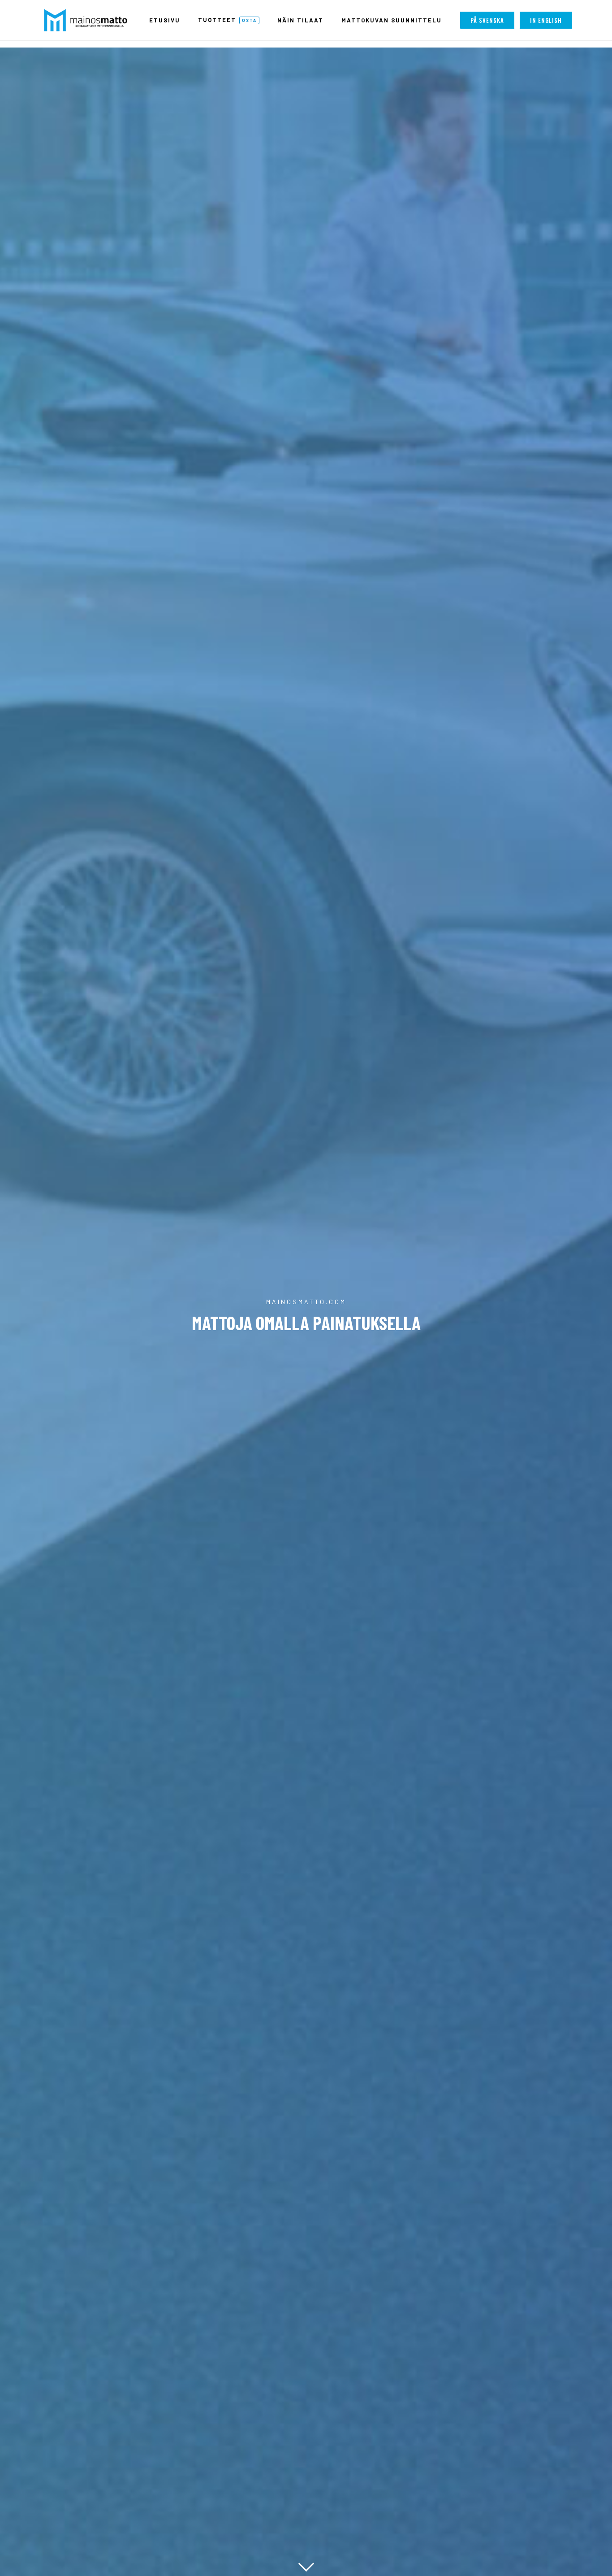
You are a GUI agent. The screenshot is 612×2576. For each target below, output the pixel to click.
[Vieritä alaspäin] (306, 2562)
